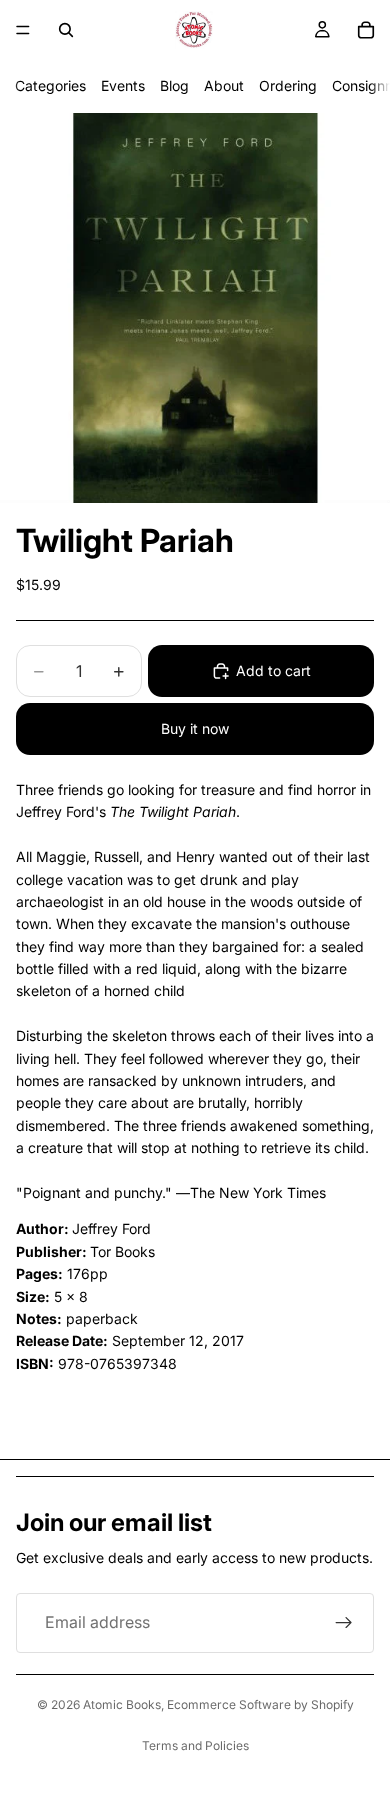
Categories (50, 85)
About (224, 85)
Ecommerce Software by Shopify (260, 1704)
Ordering (288, 85)
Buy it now (195, 728)
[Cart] (366, 30)
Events (123, 85)
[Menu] (23, 30)
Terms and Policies (195, 1745)
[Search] (66, 30)
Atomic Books (122, 1704)
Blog (174, 85)
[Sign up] (344, 1623)
